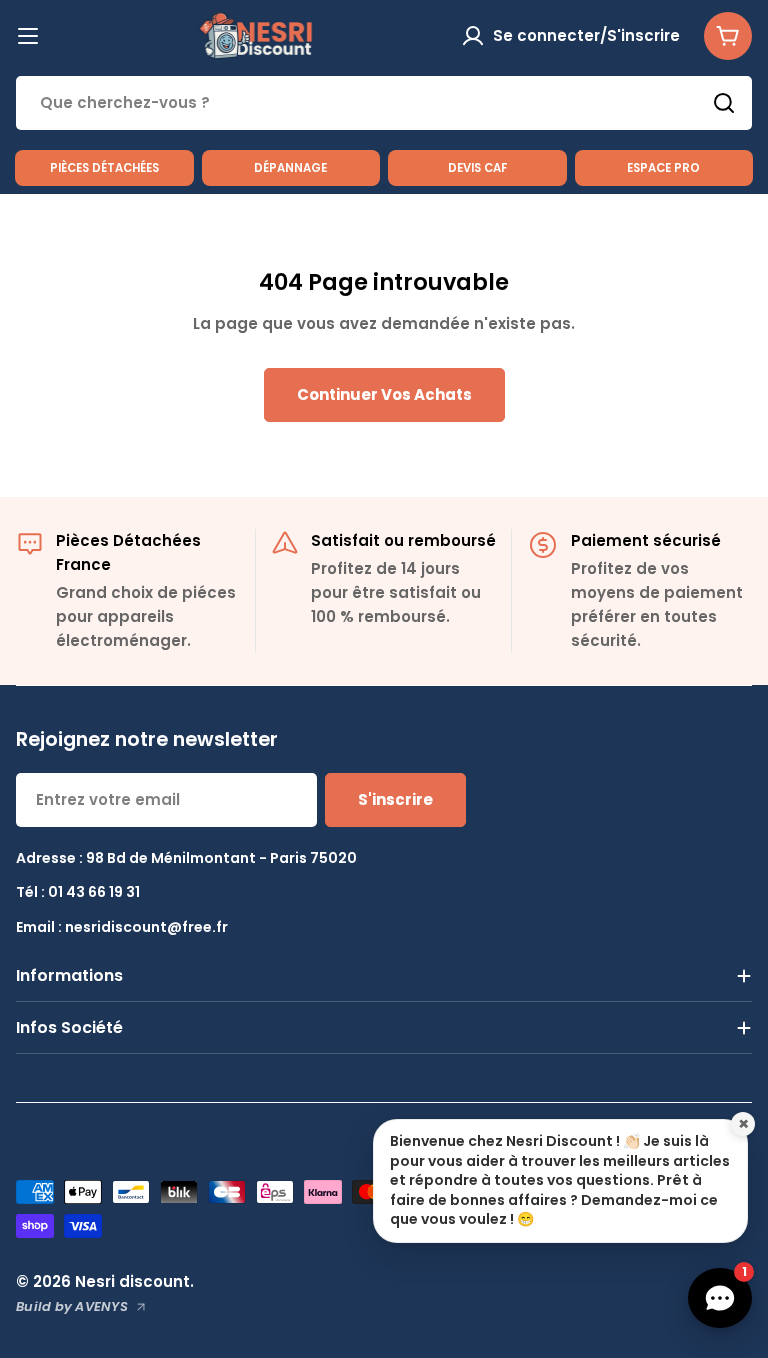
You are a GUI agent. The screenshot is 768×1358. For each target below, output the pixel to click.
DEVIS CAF (477, 168)
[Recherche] (724, 103)
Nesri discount (132, 1281)
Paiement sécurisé (646, 540)
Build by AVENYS (72, 1306)
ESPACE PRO (663, 168)
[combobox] (384, 103)
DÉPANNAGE (290, 168)
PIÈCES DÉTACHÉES (104, 168)
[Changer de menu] (28, 36)
